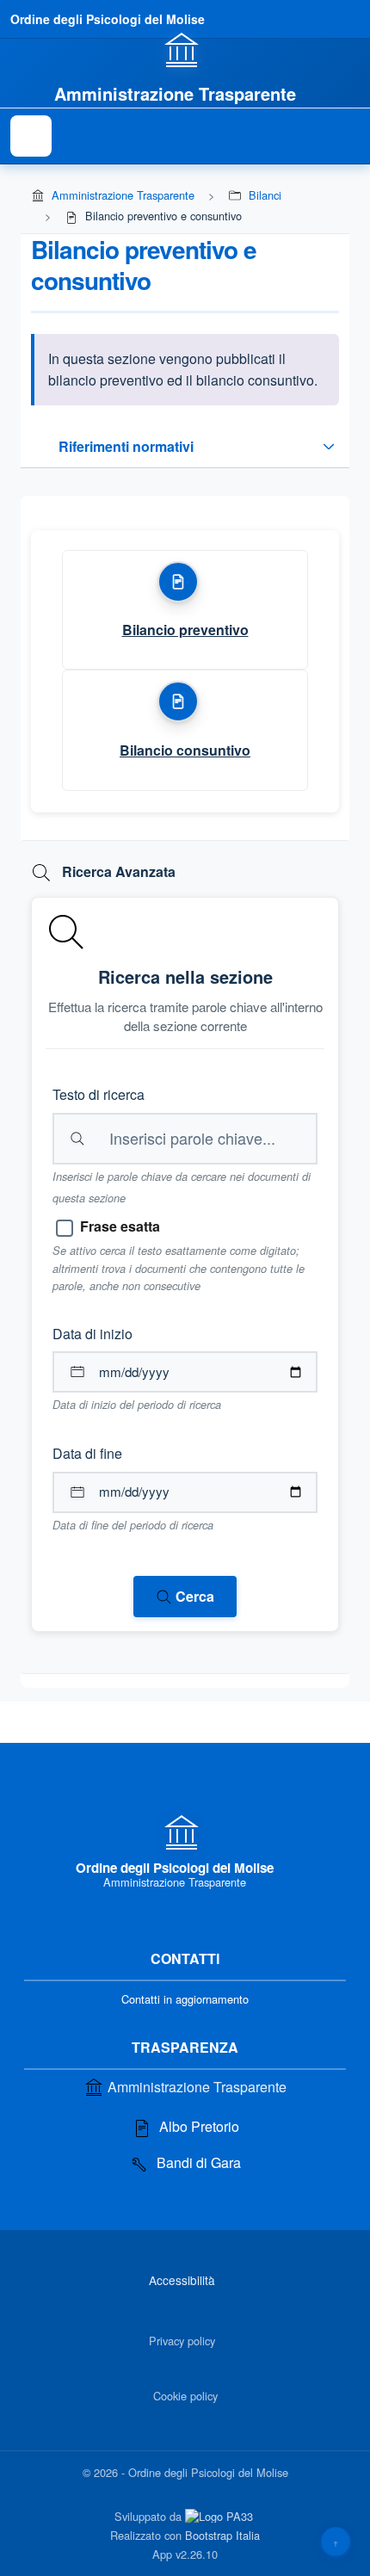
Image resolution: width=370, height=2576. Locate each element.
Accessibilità (182, 2280)
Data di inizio (92, 1334)
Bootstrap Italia (222, 2535)
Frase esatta (120, 1226)
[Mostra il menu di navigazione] (31, 136)
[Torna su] (336, 2542)
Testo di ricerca (99, 1094)
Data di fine (87, 1453)
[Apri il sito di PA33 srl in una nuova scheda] (221, 2516)
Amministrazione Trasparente (123, 195)
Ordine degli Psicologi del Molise (108, 19)
